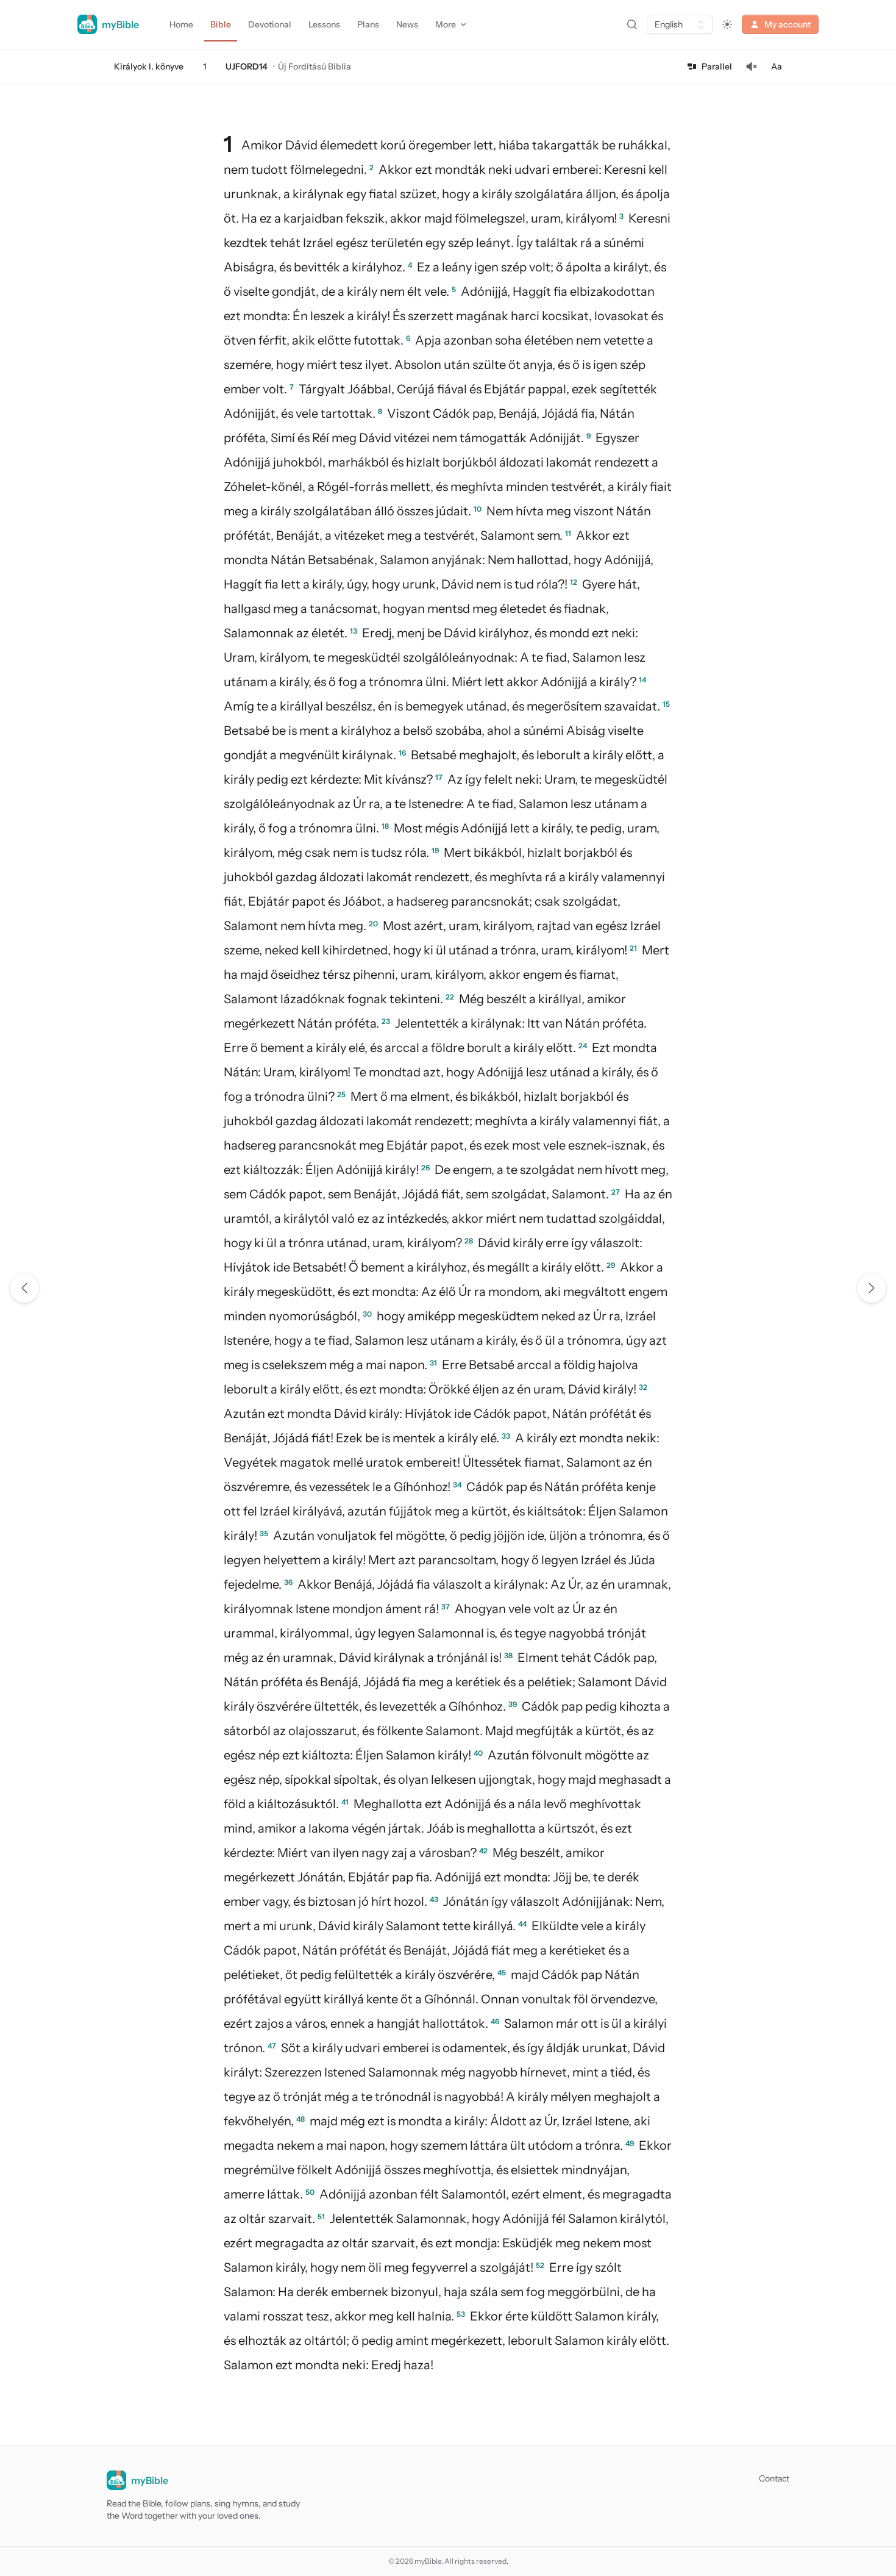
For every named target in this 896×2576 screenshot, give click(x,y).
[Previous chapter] (24, 1288)
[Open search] (632, 24)
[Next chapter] (872, 1288)
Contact (774, 2478)
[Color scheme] (727, 24)
